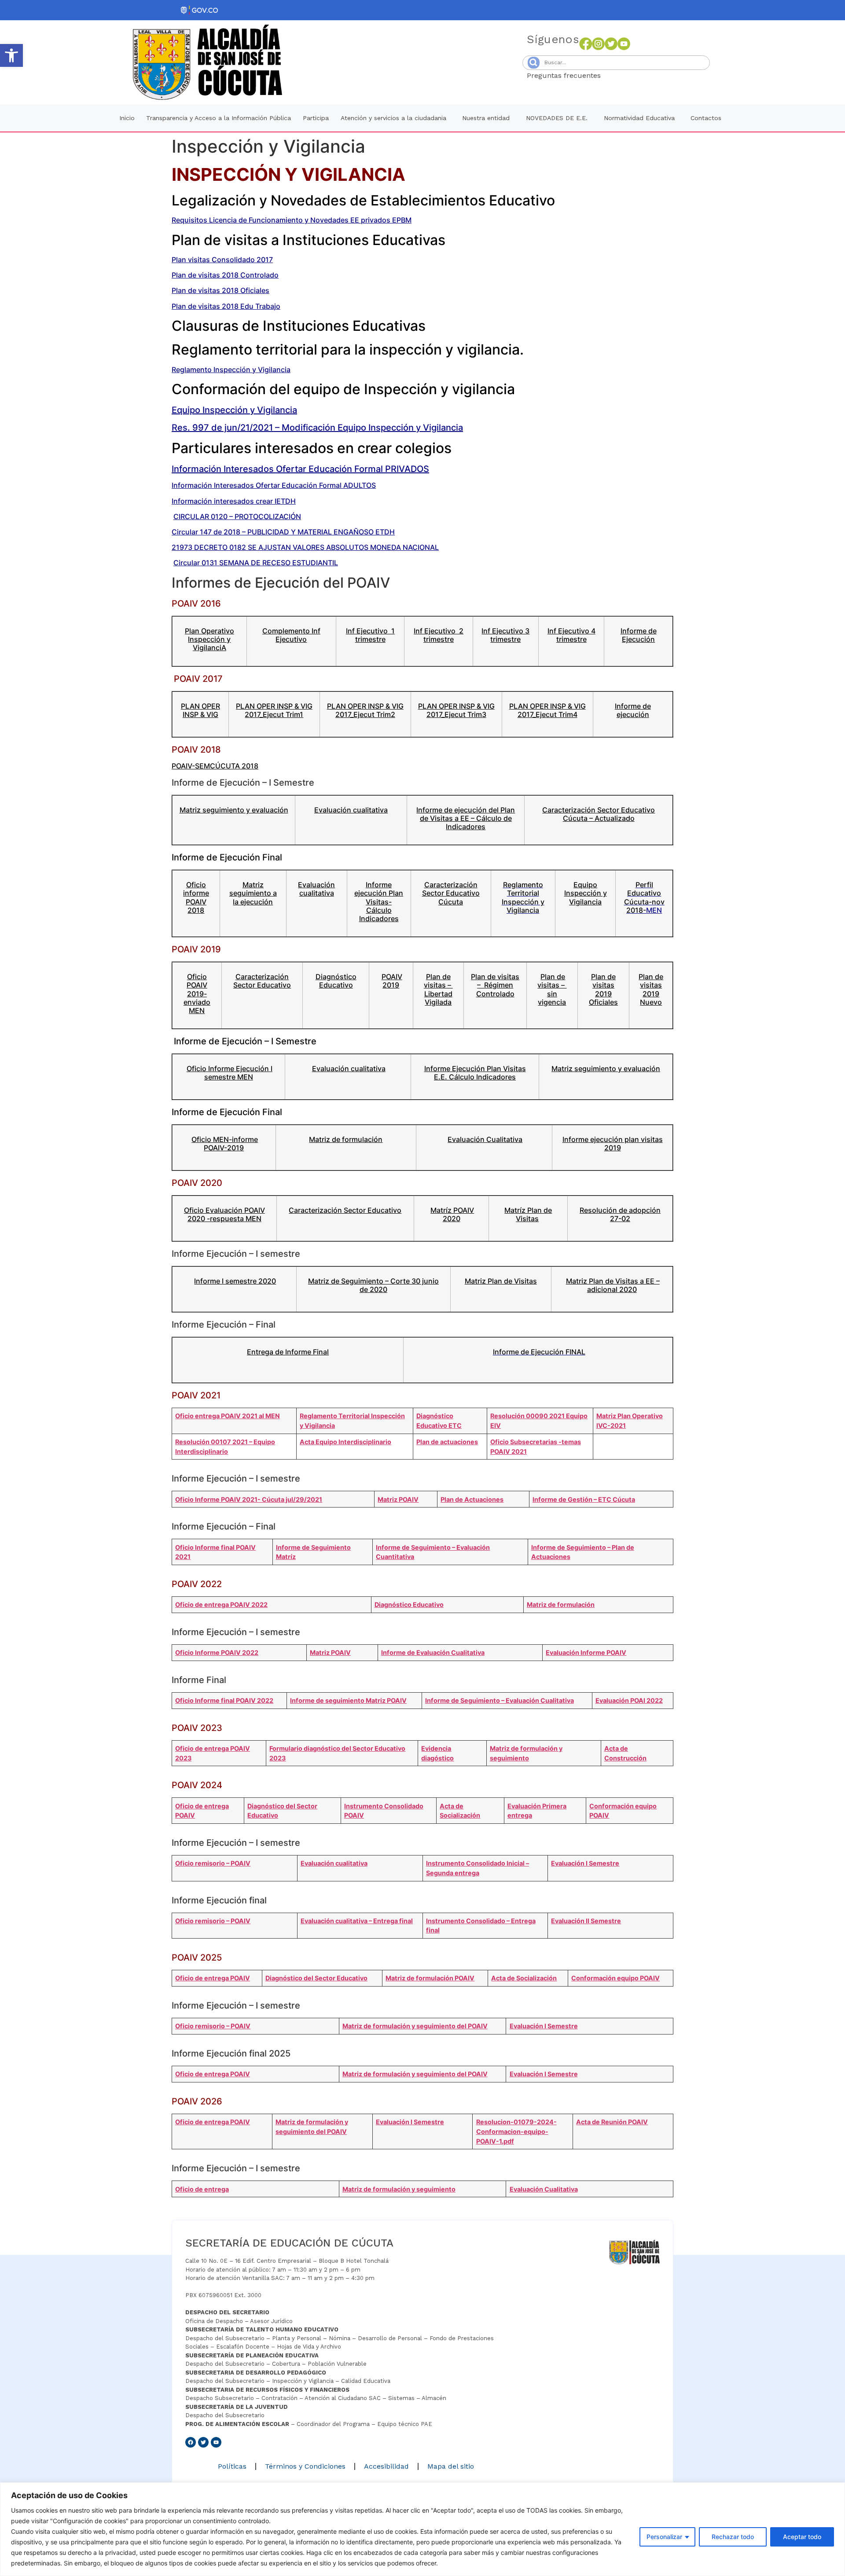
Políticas (232, 2466)
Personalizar (664, 2537)
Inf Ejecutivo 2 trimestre (439, 635)
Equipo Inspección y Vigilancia (234, 410)
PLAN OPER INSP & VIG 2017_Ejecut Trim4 (547, 710)
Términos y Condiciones (305, 2466)
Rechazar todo (733, 2537)
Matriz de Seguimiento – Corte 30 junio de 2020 (373, 1285)
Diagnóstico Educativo (336, 981)
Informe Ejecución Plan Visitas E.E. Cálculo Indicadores (475, 1073)
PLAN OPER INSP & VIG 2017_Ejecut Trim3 (456, 710)
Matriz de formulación (346, 1139)
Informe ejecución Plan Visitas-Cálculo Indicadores (379, 902)
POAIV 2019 (392, 981)
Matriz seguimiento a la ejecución (253, 893)
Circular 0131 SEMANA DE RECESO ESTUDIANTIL (256, 563)
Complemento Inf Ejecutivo (291, 635)
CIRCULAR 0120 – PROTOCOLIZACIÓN (237, 516)
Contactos (706, 118)
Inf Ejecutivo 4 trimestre (571, 635)
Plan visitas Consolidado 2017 (222, 260)
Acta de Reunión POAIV (612, 2122)
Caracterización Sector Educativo (262, 981)
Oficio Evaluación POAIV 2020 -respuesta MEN (224, 1214)
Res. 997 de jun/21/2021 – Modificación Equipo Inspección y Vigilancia (317, 428)
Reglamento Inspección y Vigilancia (231, 370)
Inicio (127, 118)
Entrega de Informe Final (288, 1352)
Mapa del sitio (451, 2466)
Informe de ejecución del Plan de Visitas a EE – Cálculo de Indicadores (466, 818)
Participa (316, 118)
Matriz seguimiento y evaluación (234, 810)
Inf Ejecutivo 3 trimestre (505, 635)
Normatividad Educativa (639, 118)
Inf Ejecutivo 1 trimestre (370, 635)
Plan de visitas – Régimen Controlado (495, 985)
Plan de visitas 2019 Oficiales (603, 989)
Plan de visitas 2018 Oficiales (220, 290)
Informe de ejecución (633, 710)
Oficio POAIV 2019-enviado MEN (197, 993)
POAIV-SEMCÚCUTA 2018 (215, 766)
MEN (644, 897)
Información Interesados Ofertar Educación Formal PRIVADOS (300, 469)
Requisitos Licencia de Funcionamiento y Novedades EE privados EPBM (292, 220)
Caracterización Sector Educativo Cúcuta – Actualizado (599, 814)
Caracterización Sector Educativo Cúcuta (451, 893)
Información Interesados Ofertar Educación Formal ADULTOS (274, 485)
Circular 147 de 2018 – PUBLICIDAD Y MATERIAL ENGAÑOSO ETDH (283, 532)
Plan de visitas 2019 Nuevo (651, 989)
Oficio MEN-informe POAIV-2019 (225, 1143)
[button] (11, 55)
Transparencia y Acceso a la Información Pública (219, 118)
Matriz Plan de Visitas (501, 1281)
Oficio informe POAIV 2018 (196, 897)
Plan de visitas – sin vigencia (552, 989)
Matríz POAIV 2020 (452, 1214)
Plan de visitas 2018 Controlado (225, 275)
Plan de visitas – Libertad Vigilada (438, 989)
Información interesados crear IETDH (234, 501)
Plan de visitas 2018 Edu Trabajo (226, 306)
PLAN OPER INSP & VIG (200, 710)
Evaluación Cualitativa (485, 1139)
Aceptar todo (802, 2537)
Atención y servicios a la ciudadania (393, 118)
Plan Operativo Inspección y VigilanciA (209, 639)
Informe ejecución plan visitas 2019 (613, 1143)
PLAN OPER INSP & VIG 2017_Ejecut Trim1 (274, 710)
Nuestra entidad (486, 118)
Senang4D (622, 75)
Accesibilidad (386, 2466)
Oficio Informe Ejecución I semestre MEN (230, 1073)
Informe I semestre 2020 (235, 1281)
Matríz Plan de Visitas (528, 1214)
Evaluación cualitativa (351, 810)
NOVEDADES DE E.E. (557, 118)
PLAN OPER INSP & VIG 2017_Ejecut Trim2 (365, 710)
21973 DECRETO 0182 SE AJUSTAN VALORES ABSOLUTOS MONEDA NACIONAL (305, 547)
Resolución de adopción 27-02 (620, 1214)
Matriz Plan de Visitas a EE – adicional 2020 (613, 1285)
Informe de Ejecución (639, 635)
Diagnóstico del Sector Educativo (316, 1978)
